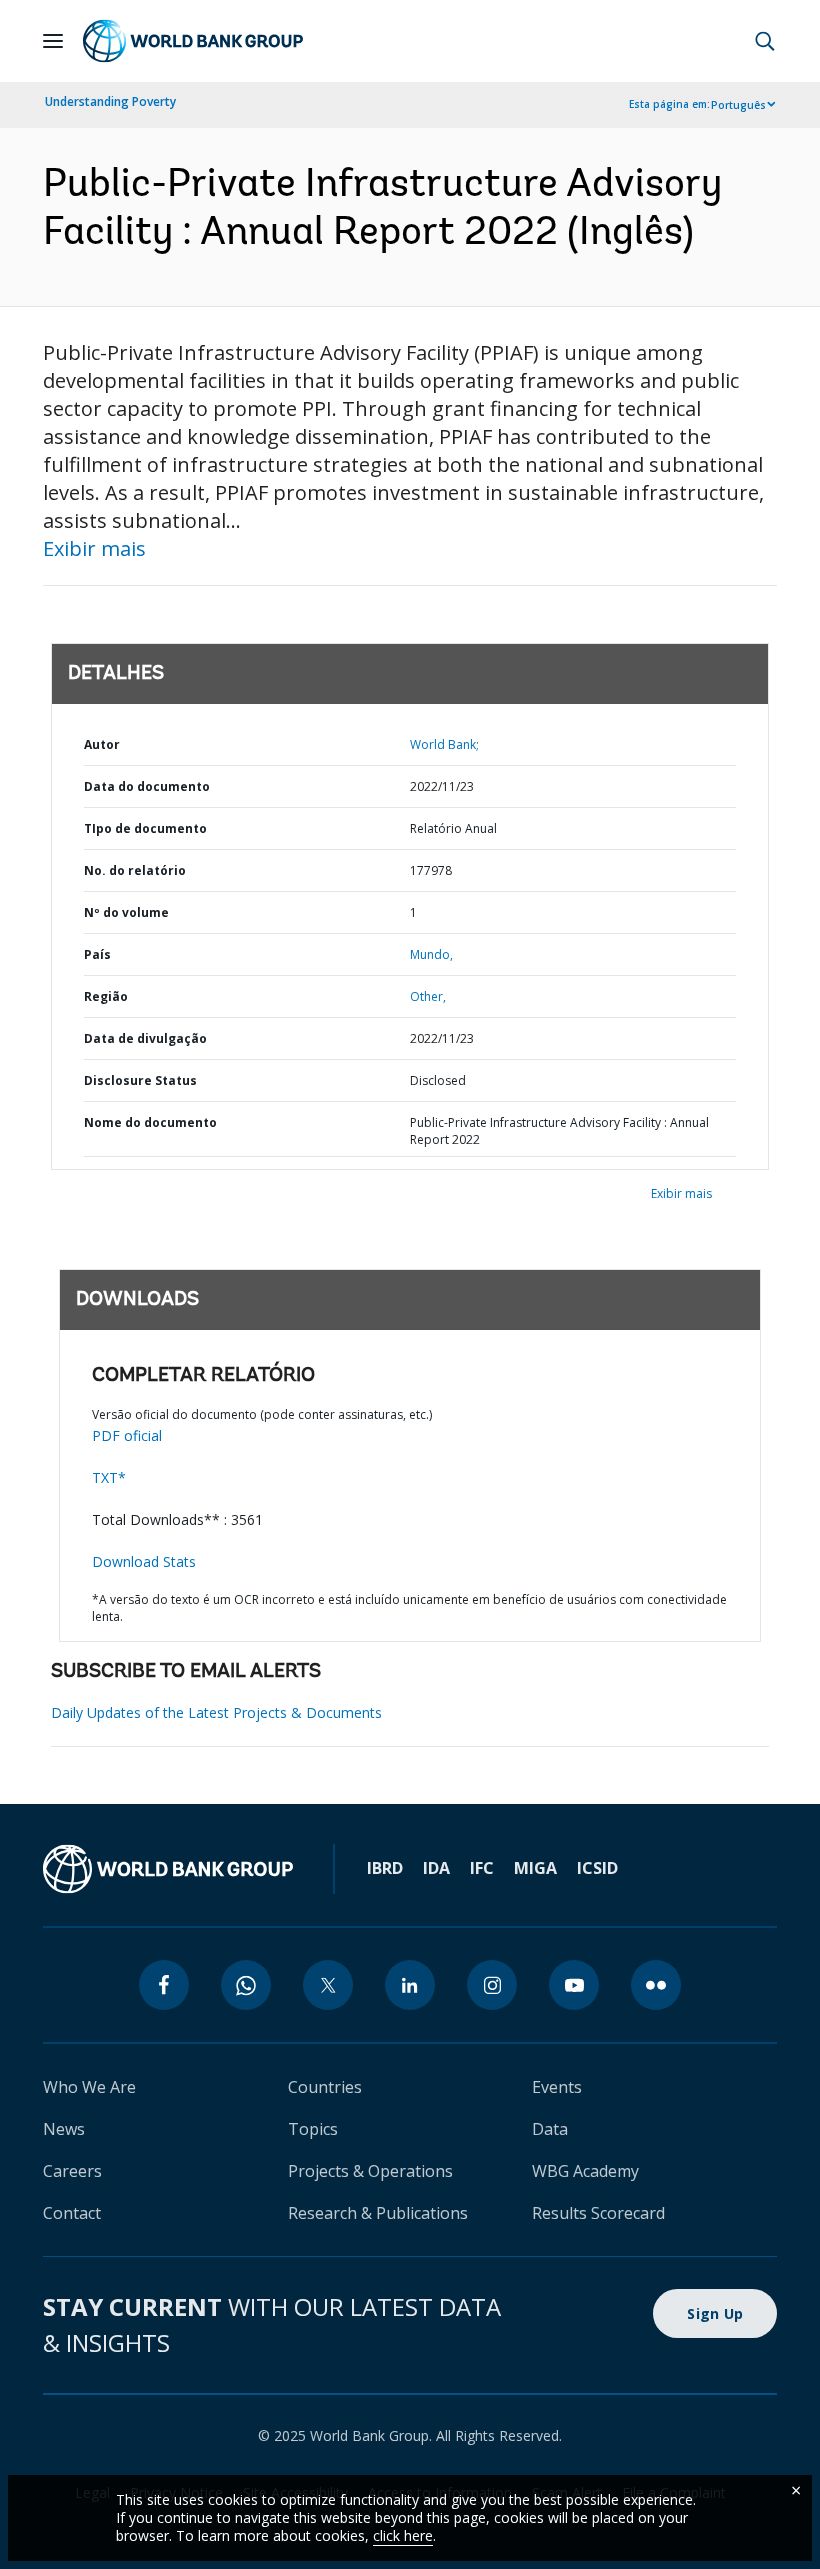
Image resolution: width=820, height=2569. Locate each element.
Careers (72, 2171)
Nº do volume (126, 912)
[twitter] (328, 1985)
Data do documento (147, 786)
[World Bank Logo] (193, 41)
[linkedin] (410, 1985)
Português (738, 105)
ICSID (597, 1868)
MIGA (535, 1868)
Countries (325, 2087)
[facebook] (164, 1985)
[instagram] (492, 1985)
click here (403, 2535)
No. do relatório (135, 870)
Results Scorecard (598, 2213)
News (64, 2129)
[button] (765, 41)
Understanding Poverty (110, 101)
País (97, 954)
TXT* (109, 1477)
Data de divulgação (145, 1038)
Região (106, 996)
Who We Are (89, 2087)
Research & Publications (378, 2213)
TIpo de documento (145, 828)
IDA (436, 1868)
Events (557, 2087)
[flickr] (656, 1985)
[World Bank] (168, 1869)
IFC (482, 1868)
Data (550, 2129)
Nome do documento (150, 1122)
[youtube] (574, 1985)
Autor (102, 744)
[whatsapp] (246, 1985)
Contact (72, 2213)
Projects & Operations (370, 2171)
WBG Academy (585, 2171)
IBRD (385, 1868)
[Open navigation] (53, 41)
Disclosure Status (140, 1080)
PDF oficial (127, 1435)
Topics (313, 2129)
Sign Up (715, 2313)
